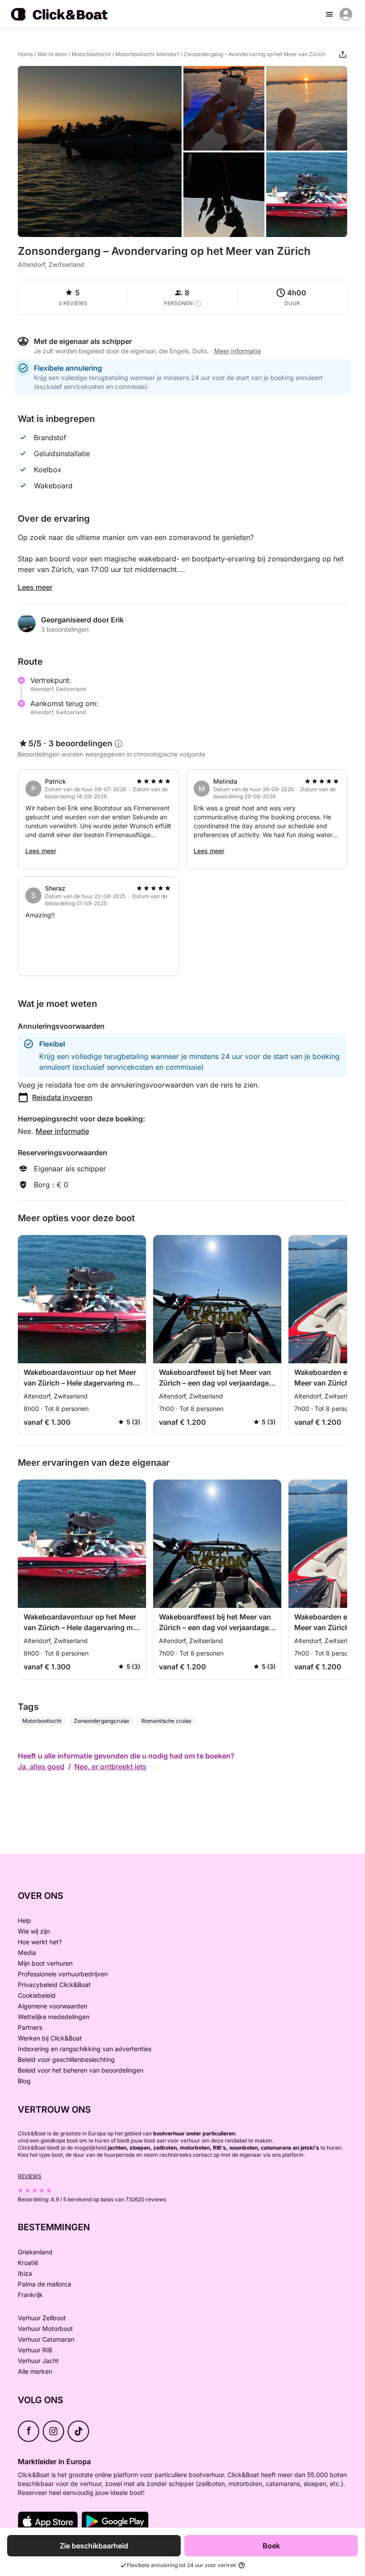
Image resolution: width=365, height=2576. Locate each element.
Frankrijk (30, 2295)
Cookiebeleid (37, 1995)
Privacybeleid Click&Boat (54, 1985)
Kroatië (28, 2263)
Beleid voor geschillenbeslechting (66, 2059)
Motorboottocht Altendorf (147, 54)
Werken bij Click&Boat (50, 2038)
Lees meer (35, 587)
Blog (24, 2081)
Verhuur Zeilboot (42, 2318)
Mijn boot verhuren (45, 1963)
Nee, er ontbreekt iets (110, 1766)
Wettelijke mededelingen (54, 2017)
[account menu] (346, 14)
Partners (30, 2027)
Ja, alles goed (41, 1766)
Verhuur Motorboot (45, 2329)
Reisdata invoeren (62, 1097)
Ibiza (25, 2273)
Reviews (30, 2176)
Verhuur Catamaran (46, 2339)
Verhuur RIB (35, 2350)
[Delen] (343, 54)
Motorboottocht (91, 54)
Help (24, 1920)
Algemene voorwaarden (53, 2006)
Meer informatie (62, 1131)
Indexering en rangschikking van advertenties (85, 2049)
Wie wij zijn (34, 1931)
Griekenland (35, 2252)
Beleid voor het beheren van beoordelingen (81, 2070)
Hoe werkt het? (40, 1942)
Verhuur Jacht (38, 2361)
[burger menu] (329, 14)
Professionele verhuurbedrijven (63, 1974)
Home (25, 54)
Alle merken (35, 2371)
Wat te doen (52, 54)
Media (27, 1952)
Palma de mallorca (45, 2284)
